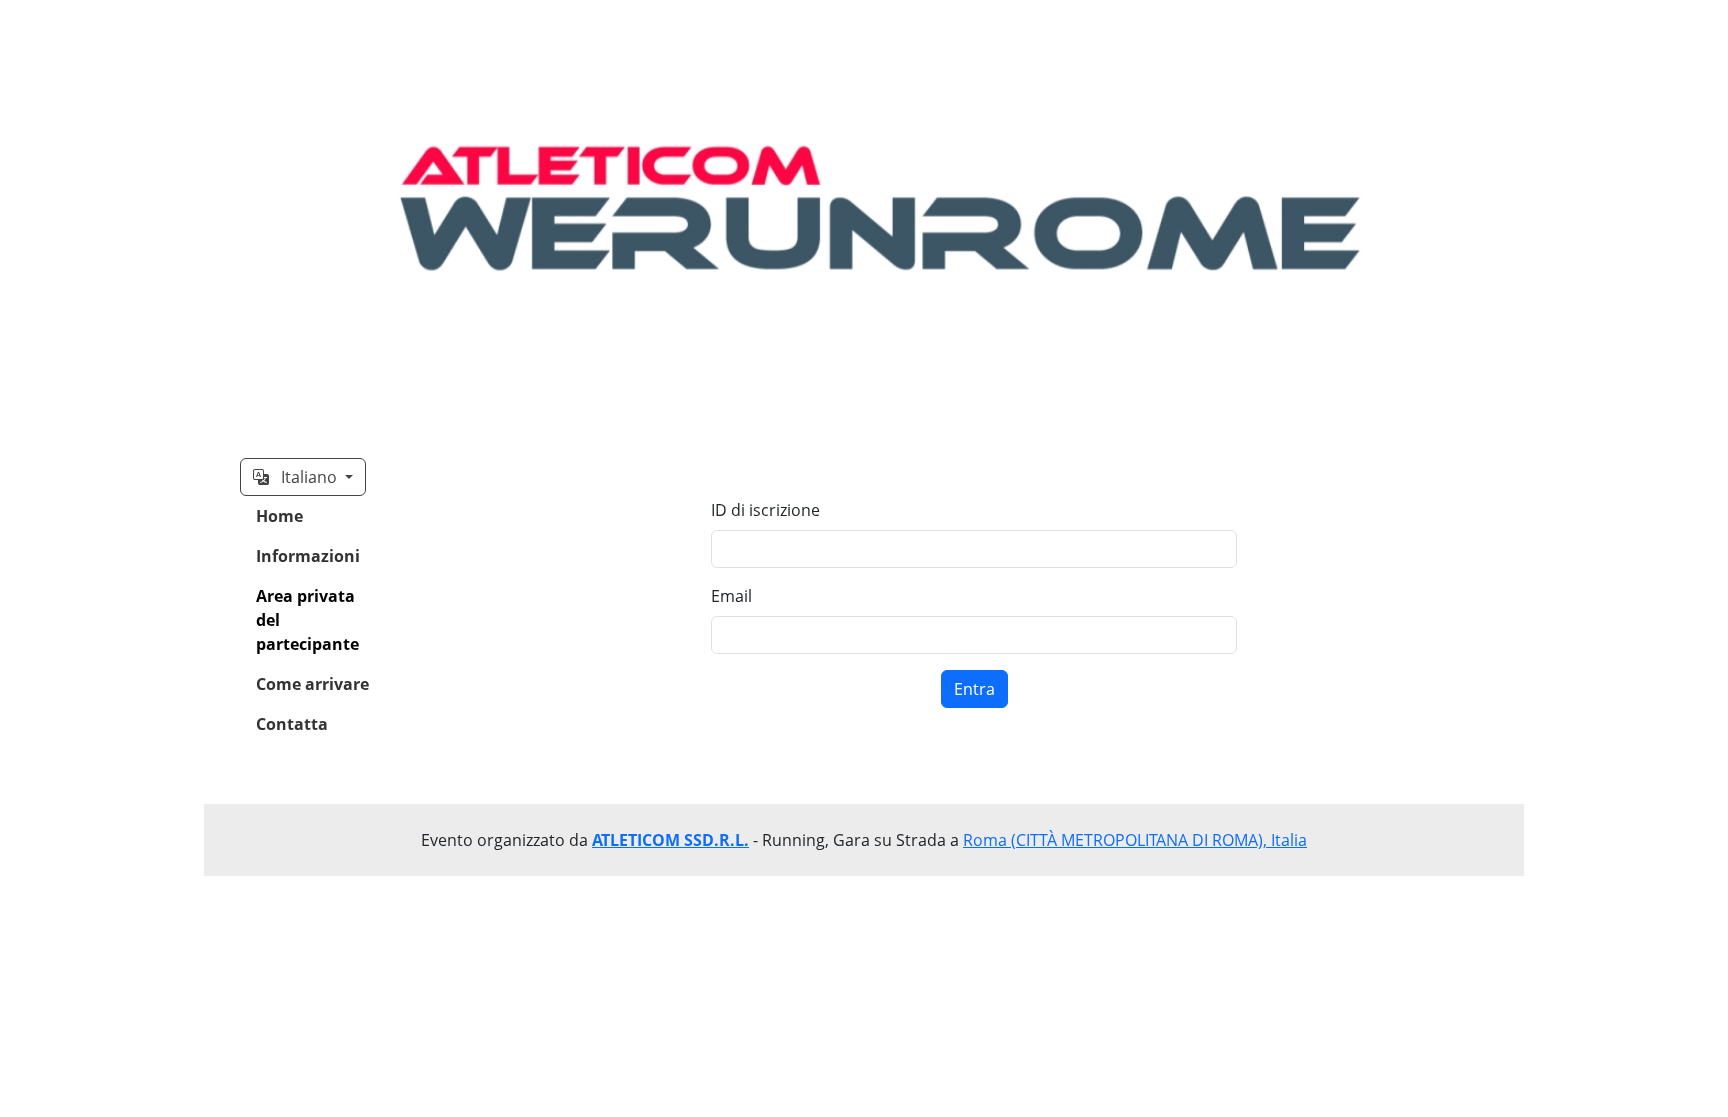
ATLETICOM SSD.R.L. (670, 840)
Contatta (292, 724)
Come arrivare (312, 684)
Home (279, 516)
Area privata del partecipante (307, 620)
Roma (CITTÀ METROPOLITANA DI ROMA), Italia (1135, 840)
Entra (974, 689)
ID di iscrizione (765, 510)
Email (731, 596)
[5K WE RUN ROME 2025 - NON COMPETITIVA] (864, 213)
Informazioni (308, 556)
